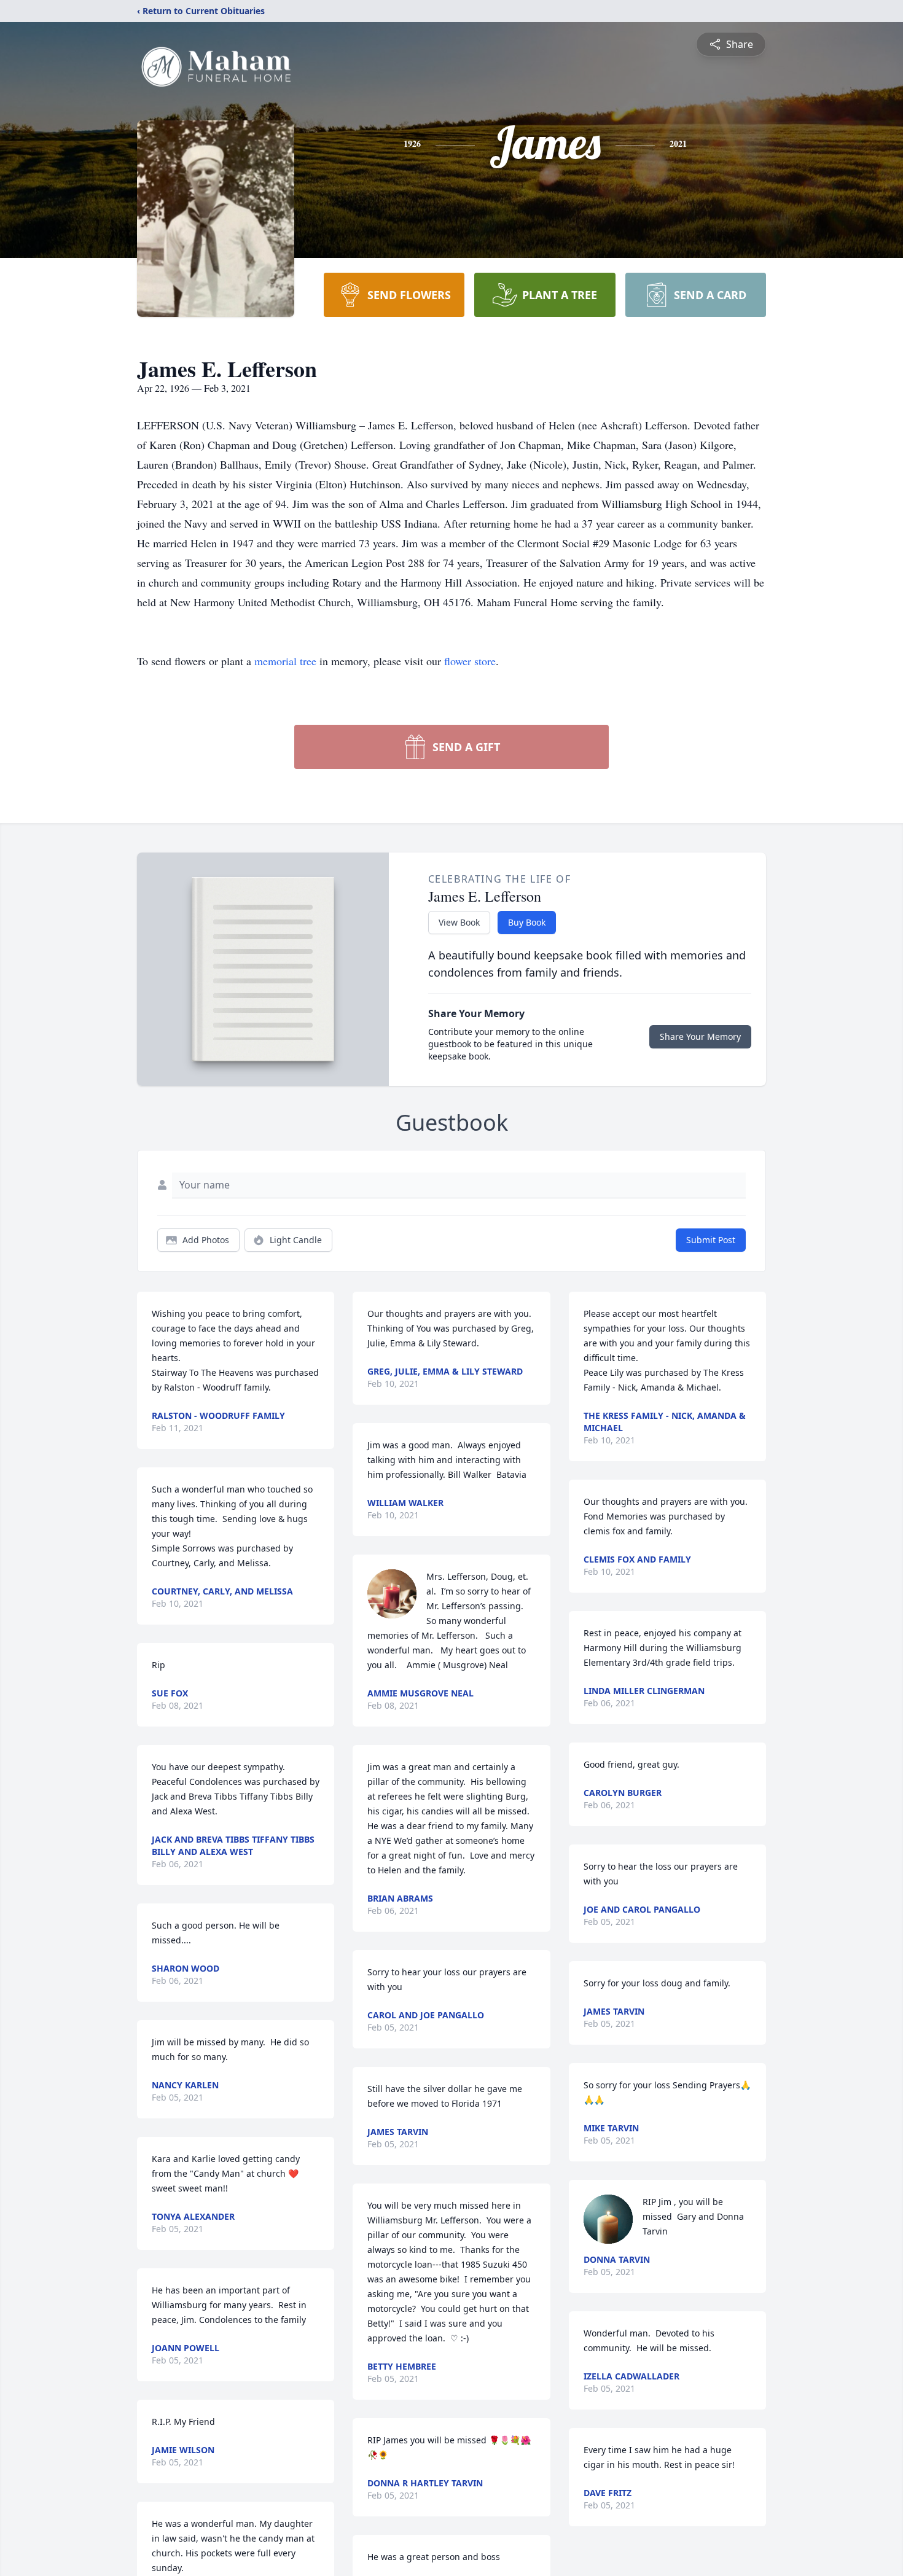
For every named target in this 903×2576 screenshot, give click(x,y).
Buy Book (527, 922)
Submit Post (711, 1240)
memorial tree (285, 661)
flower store (470, 661)
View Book (459, 922)
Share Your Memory (700, 1036)
